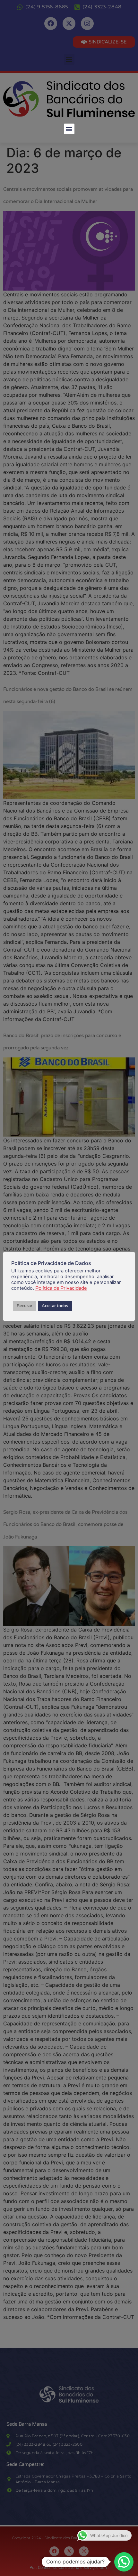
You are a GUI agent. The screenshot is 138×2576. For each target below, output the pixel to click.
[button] (69, 129)
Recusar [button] (25, 1306)
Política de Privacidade (61, 1288)
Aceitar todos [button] (55, 1306)
